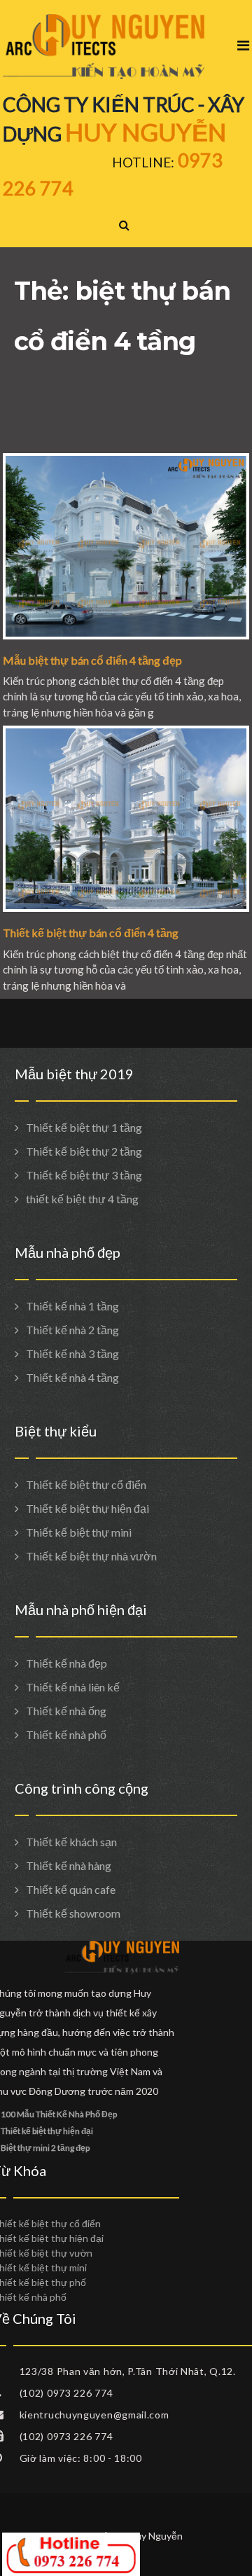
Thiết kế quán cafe (71, 1889)
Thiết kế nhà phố (66, 1734)
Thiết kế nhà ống (66, 1711)
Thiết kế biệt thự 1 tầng (84, 1127)
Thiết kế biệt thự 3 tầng (84, 1175)
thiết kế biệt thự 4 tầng (82, 1199)
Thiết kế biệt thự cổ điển (86, 1484)
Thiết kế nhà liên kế (73, 1687)
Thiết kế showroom (73, 1913)
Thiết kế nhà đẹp (66, 1663)
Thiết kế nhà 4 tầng (72, 1377)
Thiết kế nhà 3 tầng (72, 1353)
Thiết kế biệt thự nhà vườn (91, 1556)
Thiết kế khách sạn (71, 1842)
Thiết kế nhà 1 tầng (72, 1306)
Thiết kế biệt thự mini (79, 1532)
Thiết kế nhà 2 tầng (72, 1330)
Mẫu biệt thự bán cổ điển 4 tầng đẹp (92, 660)
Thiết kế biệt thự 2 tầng (84, 1151)
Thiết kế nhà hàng (69, 1865)
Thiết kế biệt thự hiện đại (87, 1508)
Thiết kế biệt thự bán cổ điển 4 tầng (91, 933)
